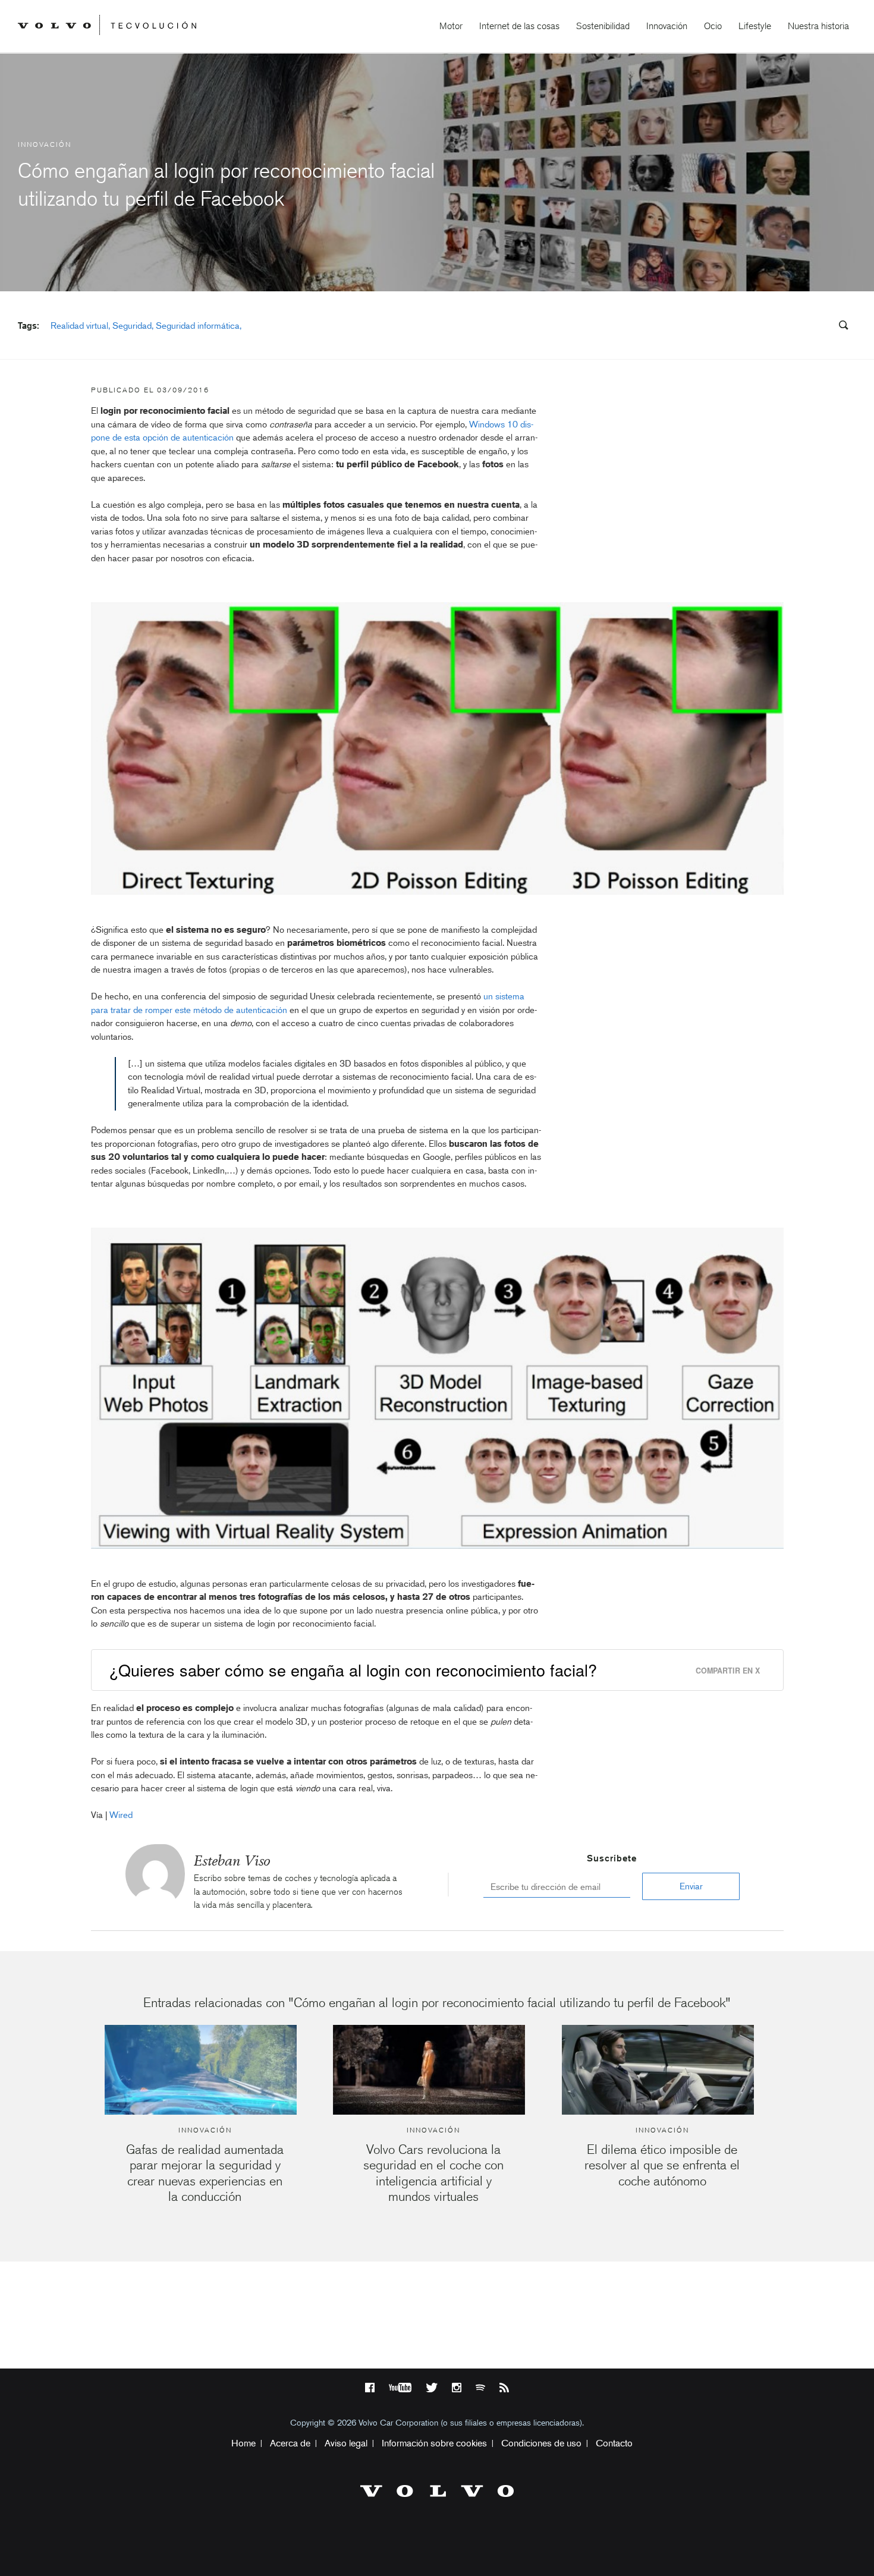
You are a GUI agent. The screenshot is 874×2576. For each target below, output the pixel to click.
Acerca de (290, 2443)
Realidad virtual (79, 326)
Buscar (772, 326)
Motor (451, 26)
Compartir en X (728, 1671)
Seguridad (132, 326)
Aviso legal (346, 2443)
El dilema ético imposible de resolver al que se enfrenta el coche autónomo (662, 2165)
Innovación (667, 26)
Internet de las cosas (519, 26)
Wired (121, 1815)
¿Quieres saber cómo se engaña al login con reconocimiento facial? (353, 1670)
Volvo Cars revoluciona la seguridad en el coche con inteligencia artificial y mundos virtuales (433, 2173)
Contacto (614, 2443)
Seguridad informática (198, 326)
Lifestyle (755, 26)
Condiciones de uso (541, 2443)
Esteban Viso (232, 1861)
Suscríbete (612, 1858)
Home (243, 2443)
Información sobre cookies (434, 2443)
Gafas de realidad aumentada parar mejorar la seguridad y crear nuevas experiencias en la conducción (205, 2173)
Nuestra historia (818, 26)
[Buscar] (840, 327)
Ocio (713, 26)
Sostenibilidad (603, 26)
